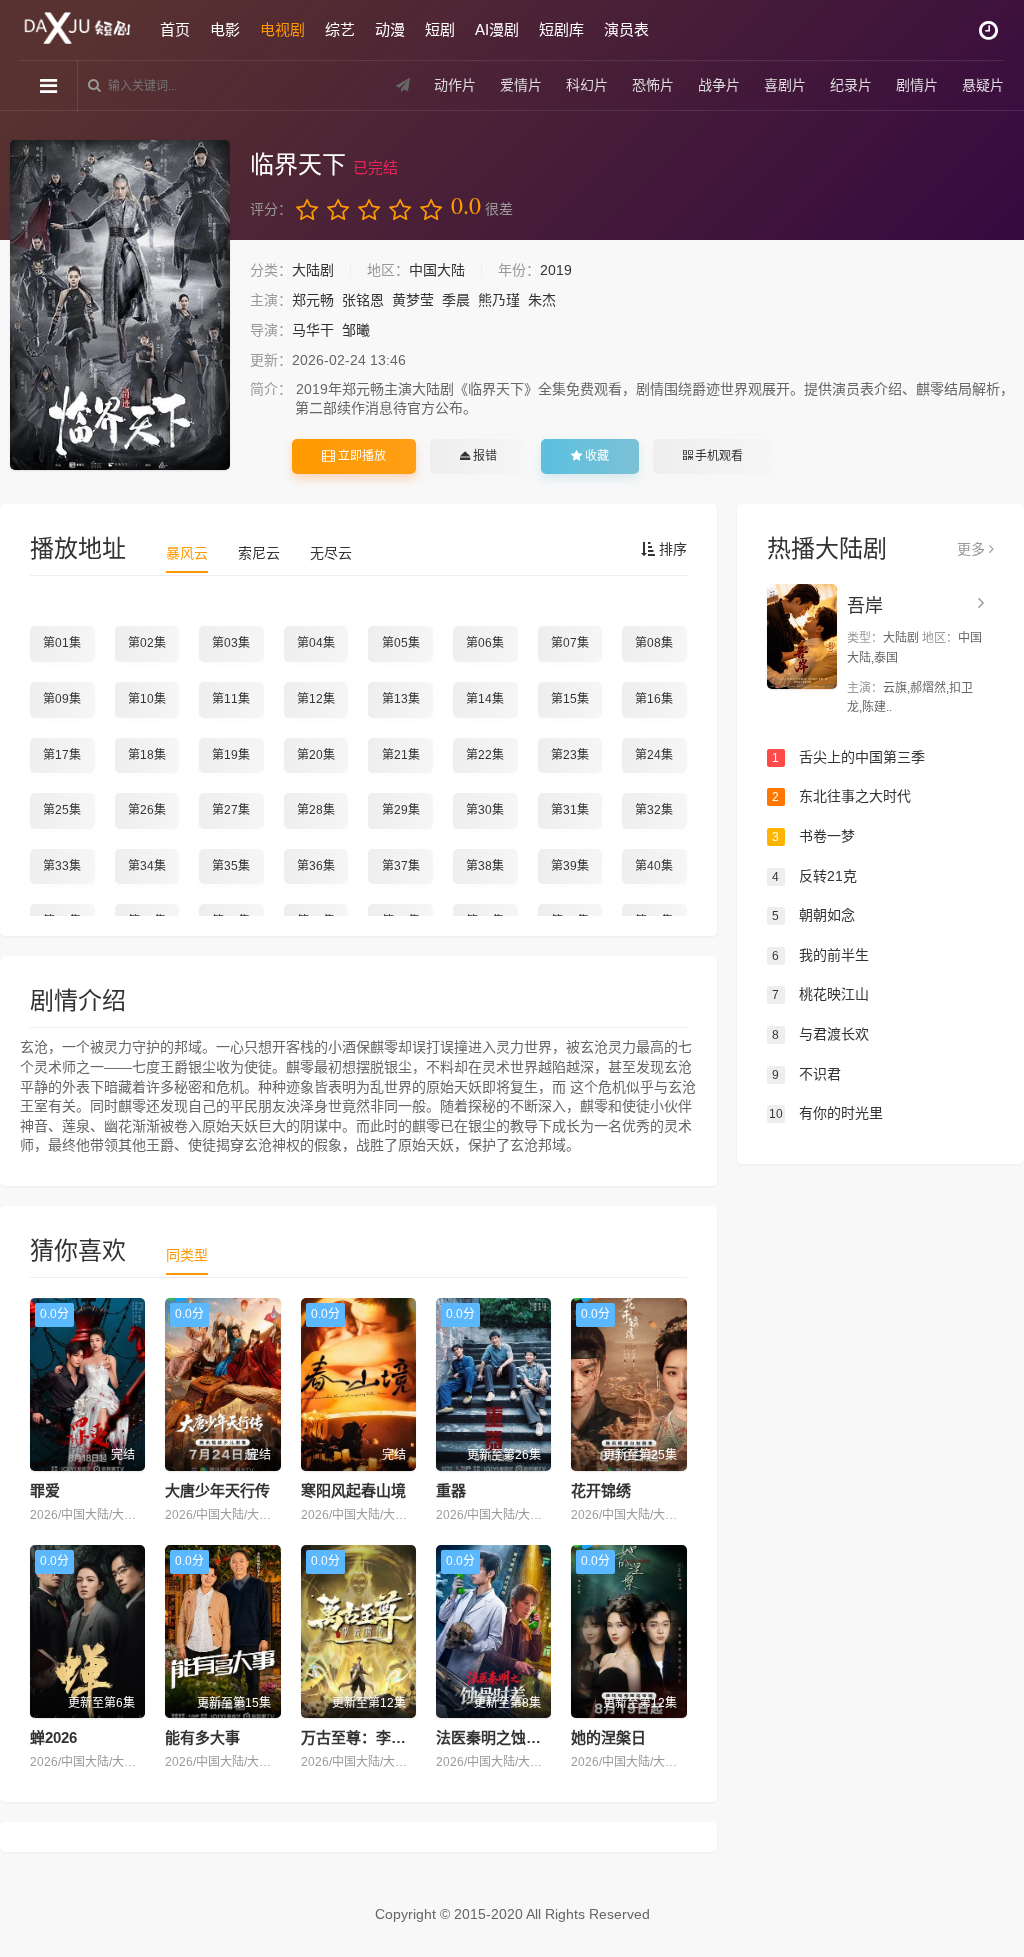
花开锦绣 (601, 1490)
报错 (483, 456)
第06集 (485, 643)
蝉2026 (53, 1737)
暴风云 (187, 553)
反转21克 (814, 876)
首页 (175, 29)
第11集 (231, 699)
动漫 (390, 29)
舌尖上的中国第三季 (848, 757)
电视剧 (282, 29)
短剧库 (561, 29)
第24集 (654, 755)
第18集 (147, 755)
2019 (556, 270)
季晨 (456, 300)
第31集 (570, 810)
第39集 (570, 866)
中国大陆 (437, 270)
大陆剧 (313, 270)
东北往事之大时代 (841, 796)
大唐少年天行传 (217, 1490)
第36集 (316, 866)
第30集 (485, 810)
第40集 (654, 866)
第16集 (654, 699)
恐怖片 (653, 85)
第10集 (147, 699)
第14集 (485, 699)
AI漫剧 (497, 29)
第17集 (62, 755)
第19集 (231, 755)
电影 (225, 29)
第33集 (62, 866)
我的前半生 (820, 955)
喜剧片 (785, 85)
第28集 (316, 810)
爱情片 (521, 85)
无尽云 (331, 553)
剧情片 (917, 85)
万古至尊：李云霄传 (368, 1737)
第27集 (231, 810)
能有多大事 (202, 1737)
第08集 (654, 643)
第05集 (401, 643)
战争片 (719, 85)
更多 (973, 549)
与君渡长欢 (820, 1034)
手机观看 (717, 456)
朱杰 (542, 300)
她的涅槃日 (608, 1737)
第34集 (147, 866)
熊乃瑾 (499, 300)
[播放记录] (988, 30)
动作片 (455, 85)
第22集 (485, 755)
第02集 (147, 643)
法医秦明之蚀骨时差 (503, 1737)
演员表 (626, 29)
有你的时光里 (826, 1113)
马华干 (313, 330)
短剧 (440, 29)
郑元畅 (313, 300)
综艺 (340, 29)
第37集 (401, 866)
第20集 (316, 755)
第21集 (401, 755)
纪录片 (851, 85)
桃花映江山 (820, 994)
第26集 (147, 810)
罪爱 (45, 1490)
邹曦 (356, 330)
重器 (451, 1490)
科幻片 (587, 85)
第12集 (316, 699)
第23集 (570, 755)
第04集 (316, 643)
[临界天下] (120, 305)
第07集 (570, 643)
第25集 (62, 810)
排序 (671, 549)
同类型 (187, 1255)
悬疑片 (983, 85)
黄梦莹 (413, 300)
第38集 (485, 866)
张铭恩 (363, 300)
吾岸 (865, 606)
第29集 (401, 810)
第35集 (231, 866)
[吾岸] (802, 636)
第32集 (654, 810)
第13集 (401, 699)
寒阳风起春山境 (353, 1490)
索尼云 (259, 553)
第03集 (231, 643)
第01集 (62, 643)
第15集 (570, 699)
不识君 (806, 1074)
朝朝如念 (813, 915)
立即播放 (360, 456)
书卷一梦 (813, 836)
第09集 (62, 699)
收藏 (595, 456)
